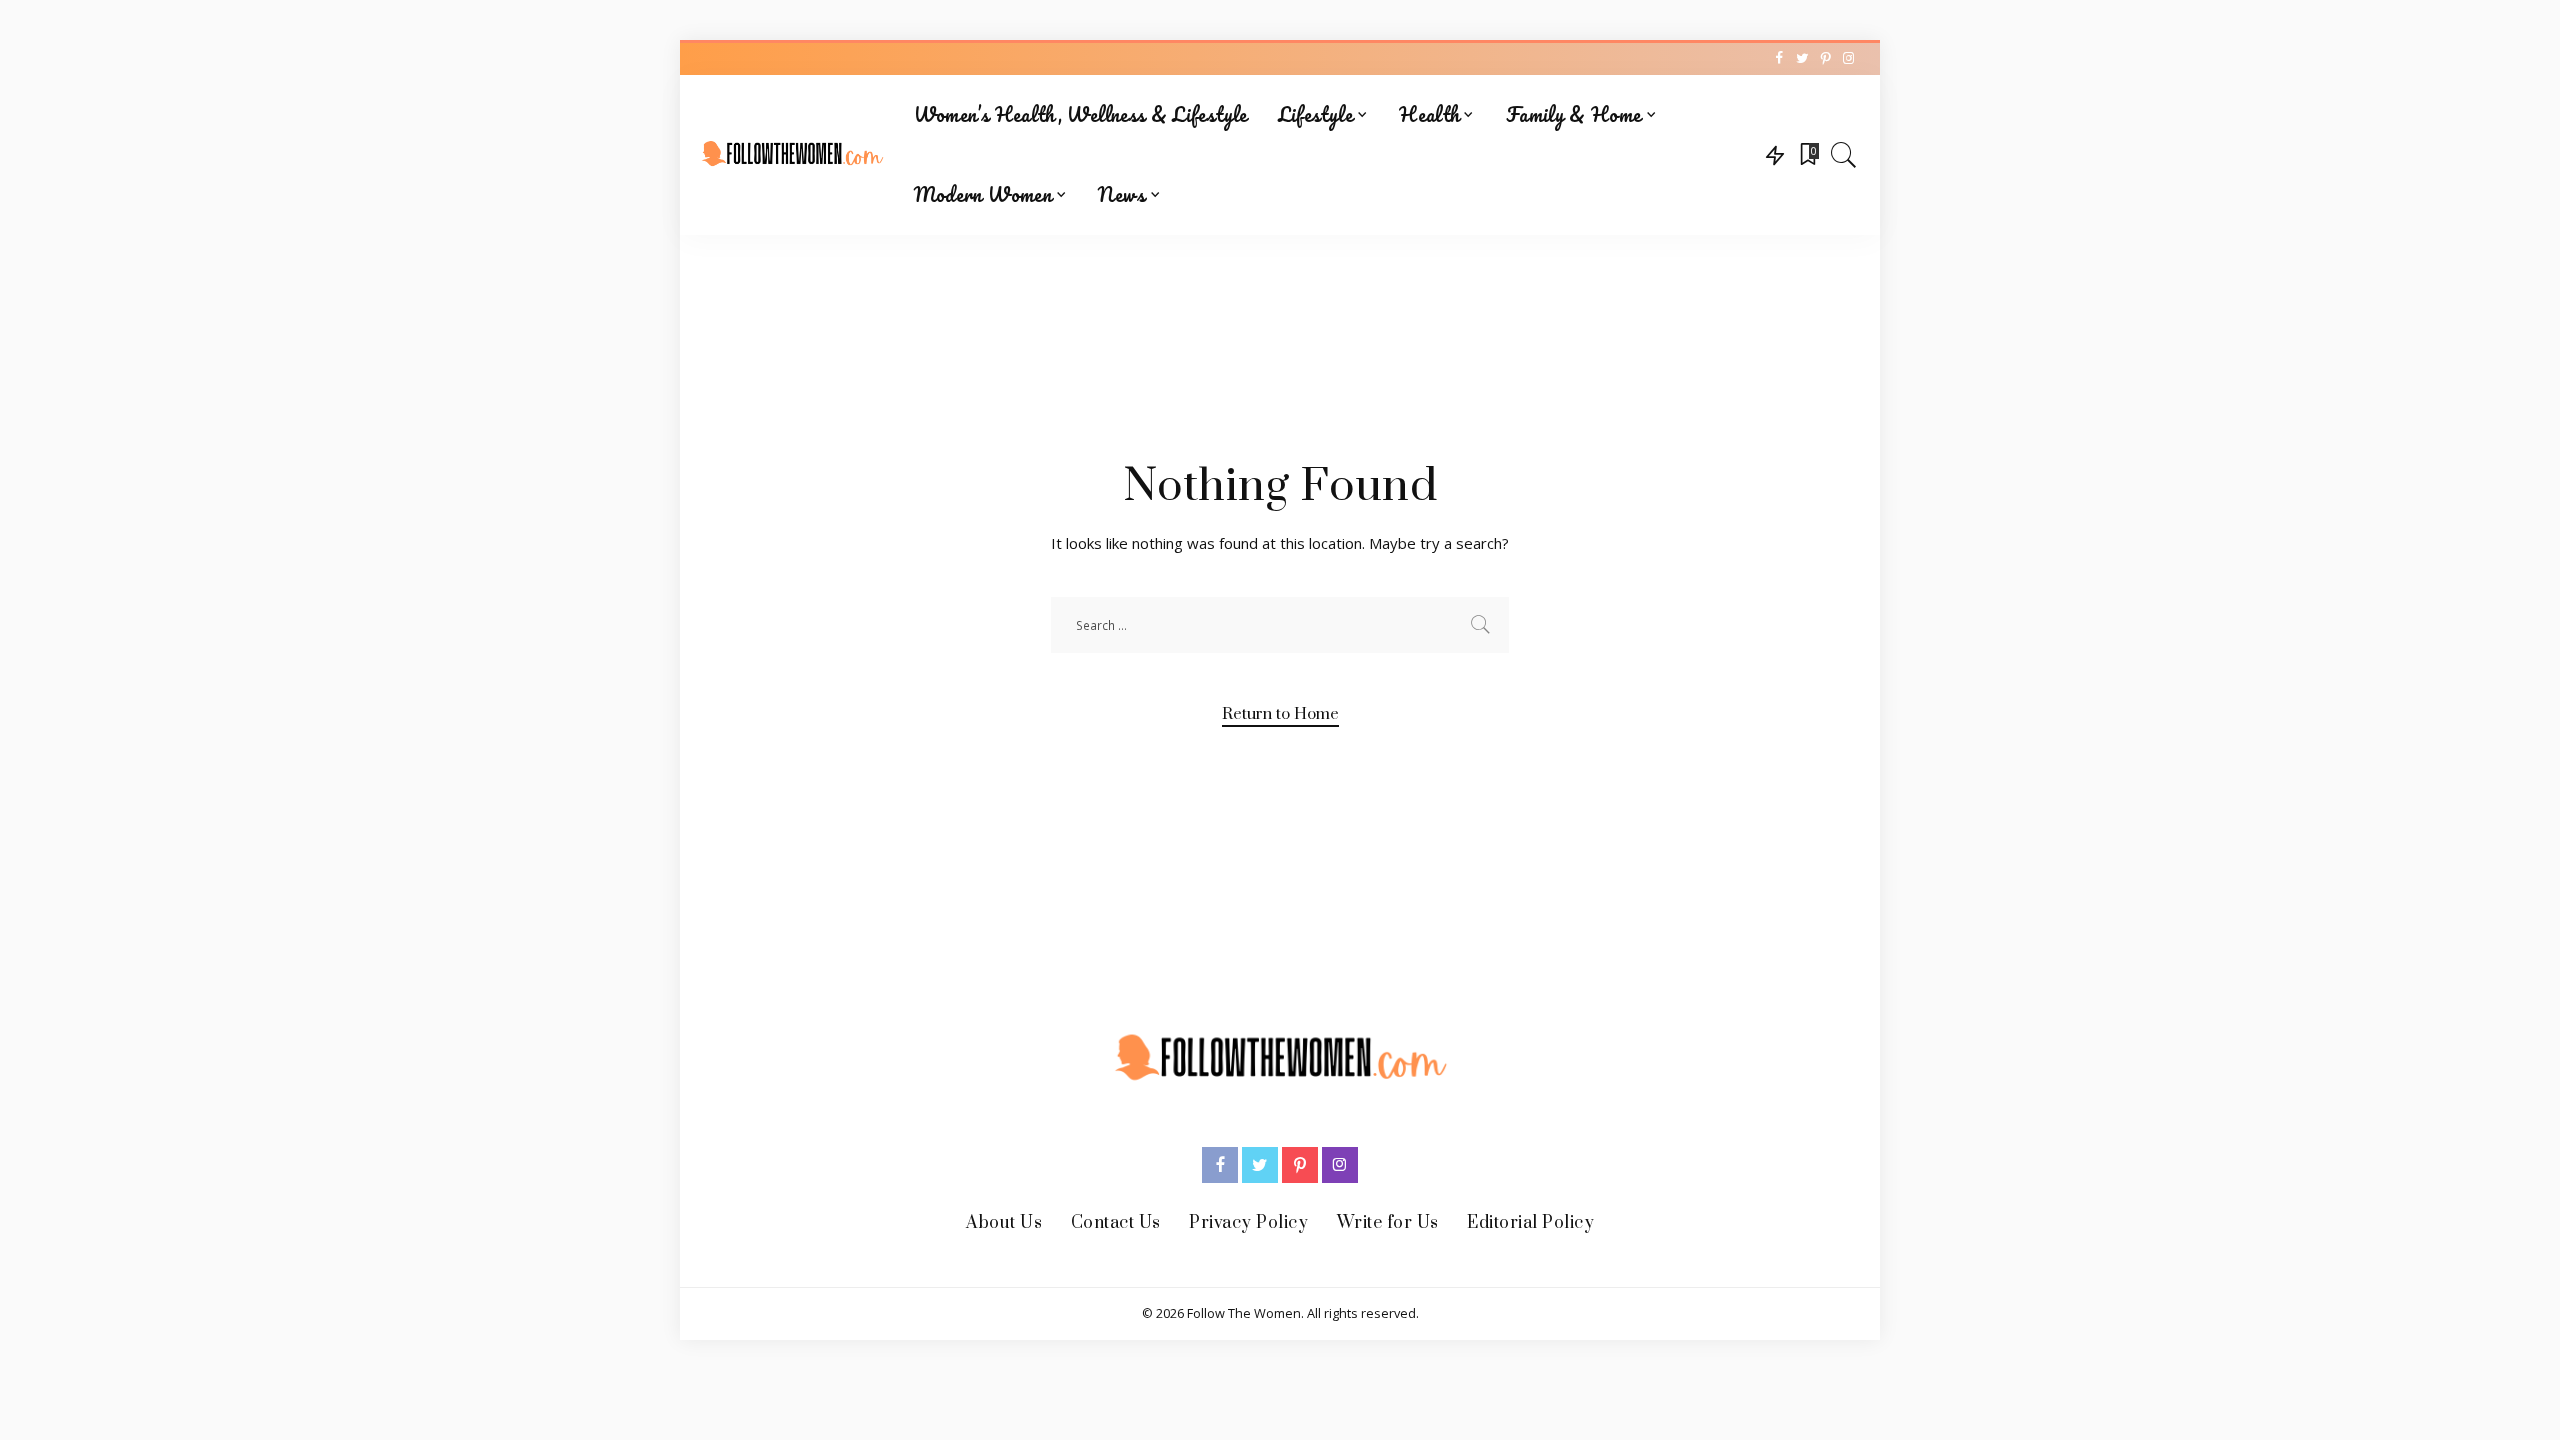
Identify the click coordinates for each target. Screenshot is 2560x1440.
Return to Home (1280, 714)
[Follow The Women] (792, 155)
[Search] (1844, 155)
